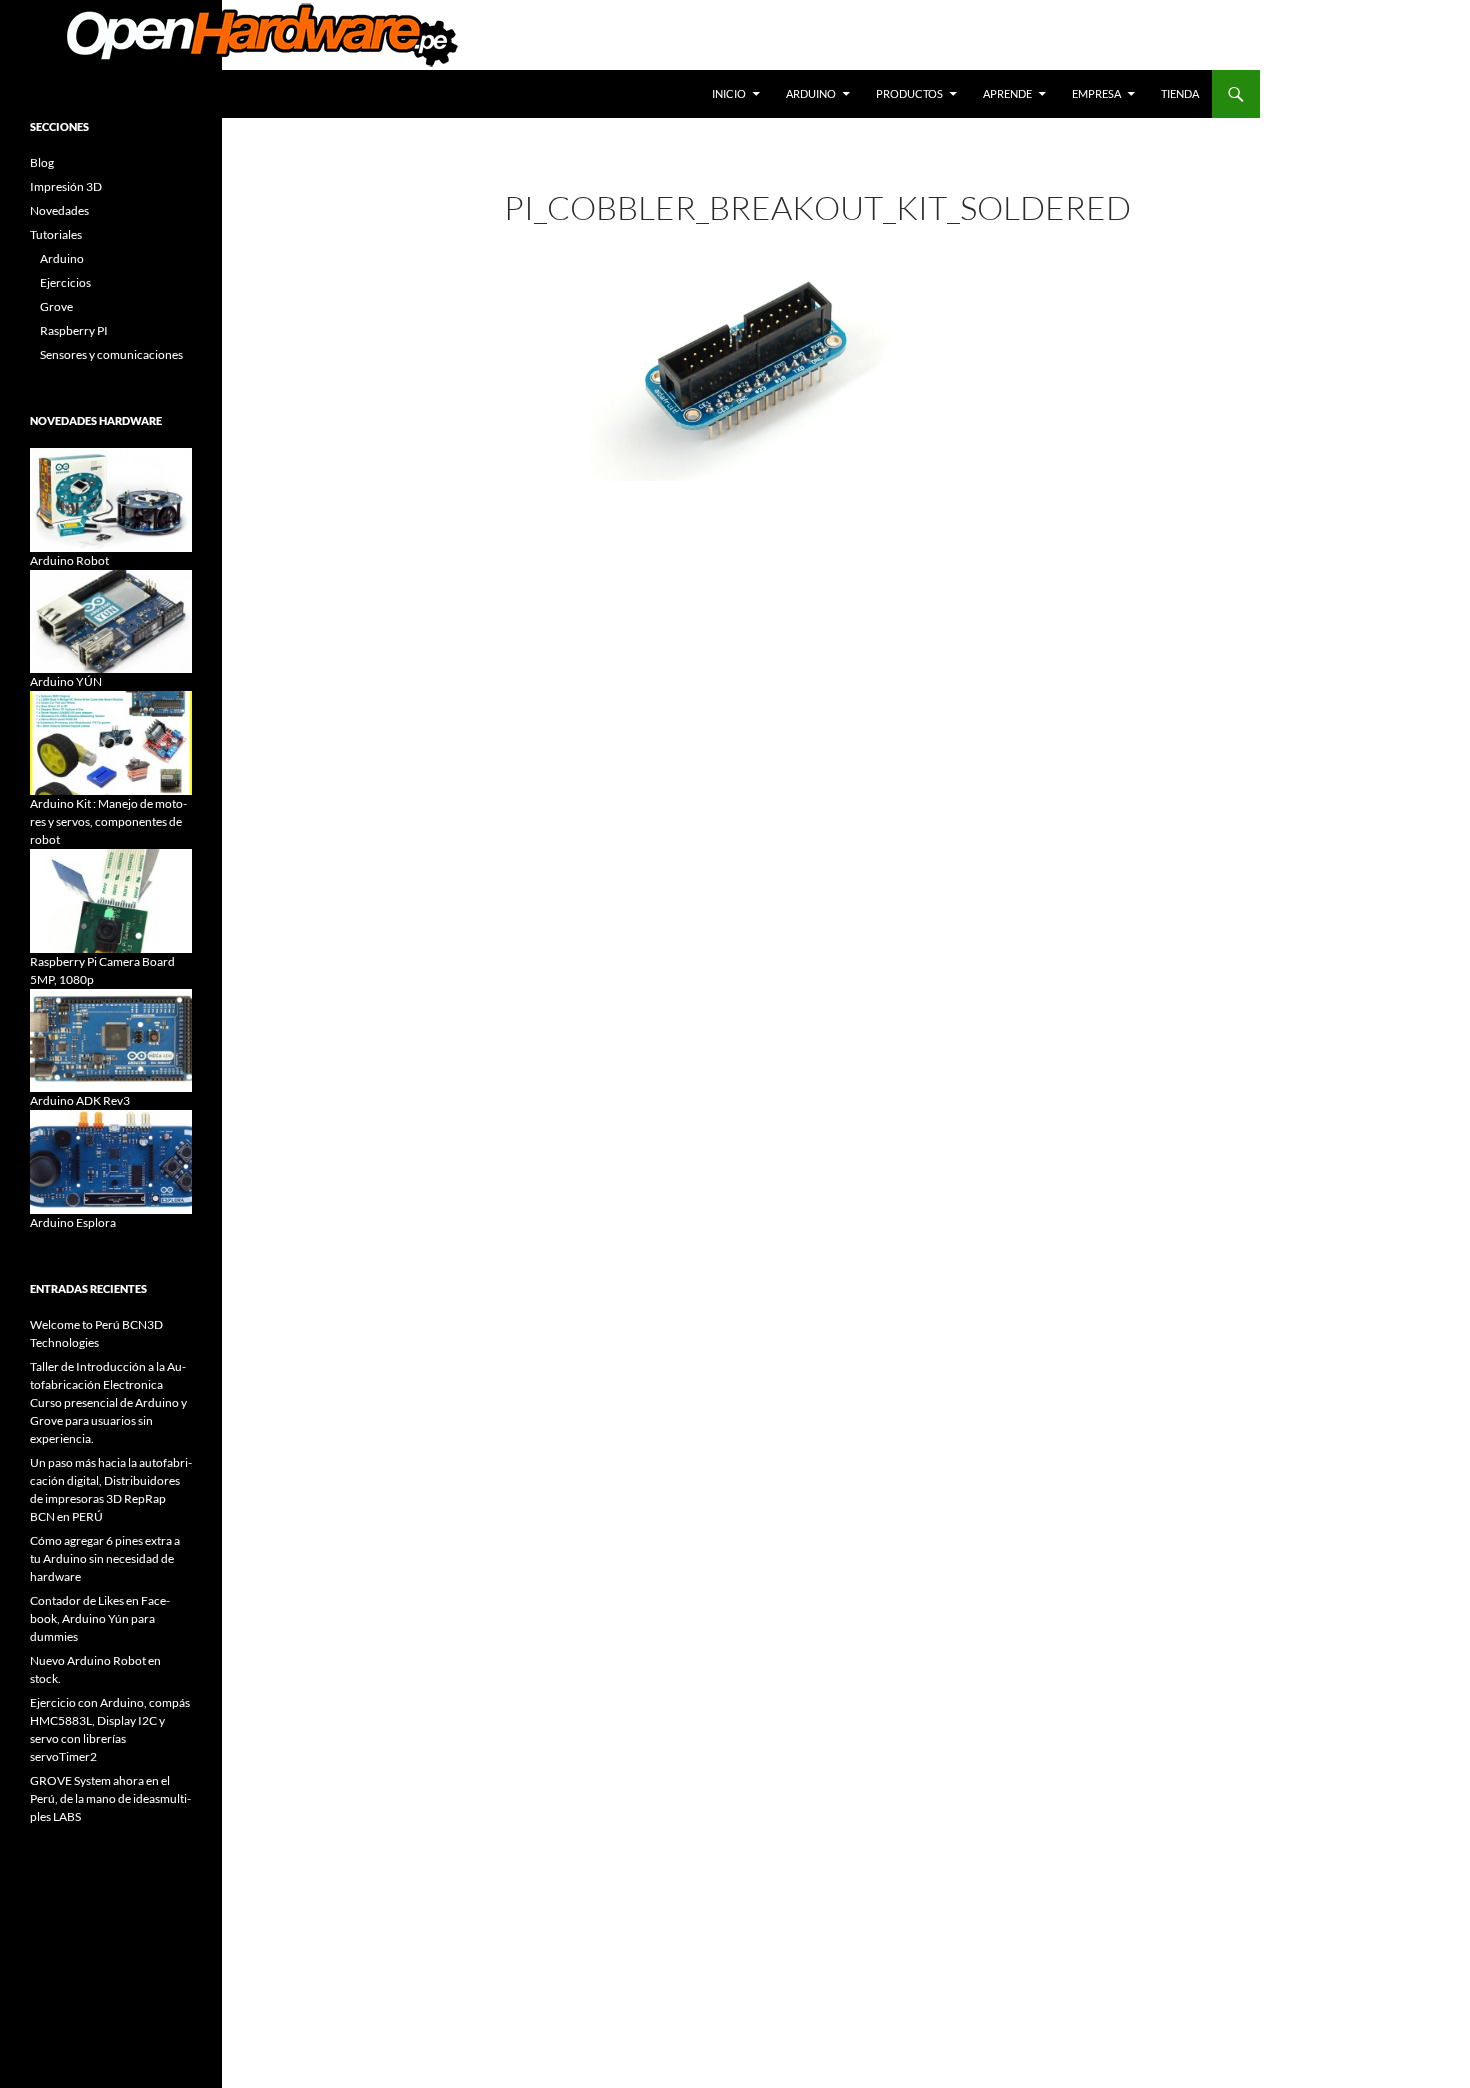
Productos (909, 93)
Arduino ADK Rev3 (80, 1100)
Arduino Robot (69, 560)
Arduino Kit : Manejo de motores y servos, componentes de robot (108, 821)
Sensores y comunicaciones (111, 354)
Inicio (729, 93)
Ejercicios (65, 282)
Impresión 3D (66, 186)
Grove (56, 306)
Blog (42, 162)
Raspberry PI (74, 330)
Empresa (1096, 93)
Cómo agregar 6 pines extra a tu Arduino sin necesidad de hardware (105, 1558)
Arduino (811, 93)
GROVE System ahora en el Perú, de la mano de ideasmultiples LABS (110, 1798)
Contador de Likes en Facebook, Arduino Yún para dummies (100, 1618)
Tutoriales (56, 234)
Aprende (1007, 93)
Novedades (59, 210)
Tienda (1180, 93)
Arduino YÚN (66, 681)
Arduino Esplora (73, 1222)
